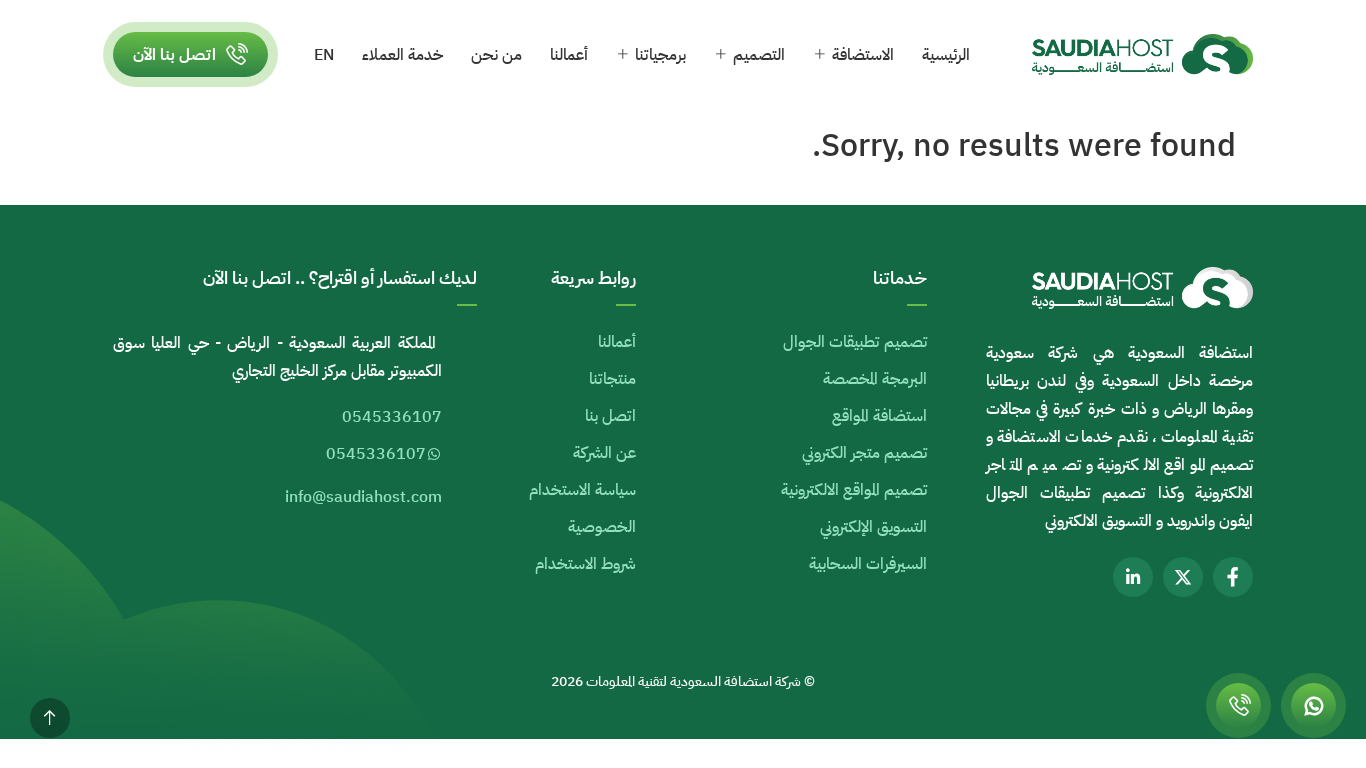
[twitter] (1183, 577)
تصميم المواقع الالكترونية (854, 490)
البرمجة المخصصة (875, 379)
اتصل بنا (610, 416)
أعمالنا (569, 55)
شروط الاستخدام (585, 564)
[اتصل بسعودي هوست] (1238, 705)
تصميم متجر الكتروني (864, 453)
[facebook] (1233, 577)
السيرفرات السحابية (868, 564)
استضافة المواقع (879, 416)
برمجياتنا (660, 55)
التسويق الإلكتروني (873, 527)
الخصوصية (602, 527)
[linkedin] (1133, 577)
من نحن (496, 55)
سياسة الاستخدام (582, 490)
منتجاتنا (612, 379)
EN (324, 55)
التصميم (759, 55)
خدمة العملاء (402, 55)
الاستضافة (863, 55)
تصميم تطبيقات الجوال (855, 342)
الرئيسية (946, 55)
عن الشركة (604, 453)
